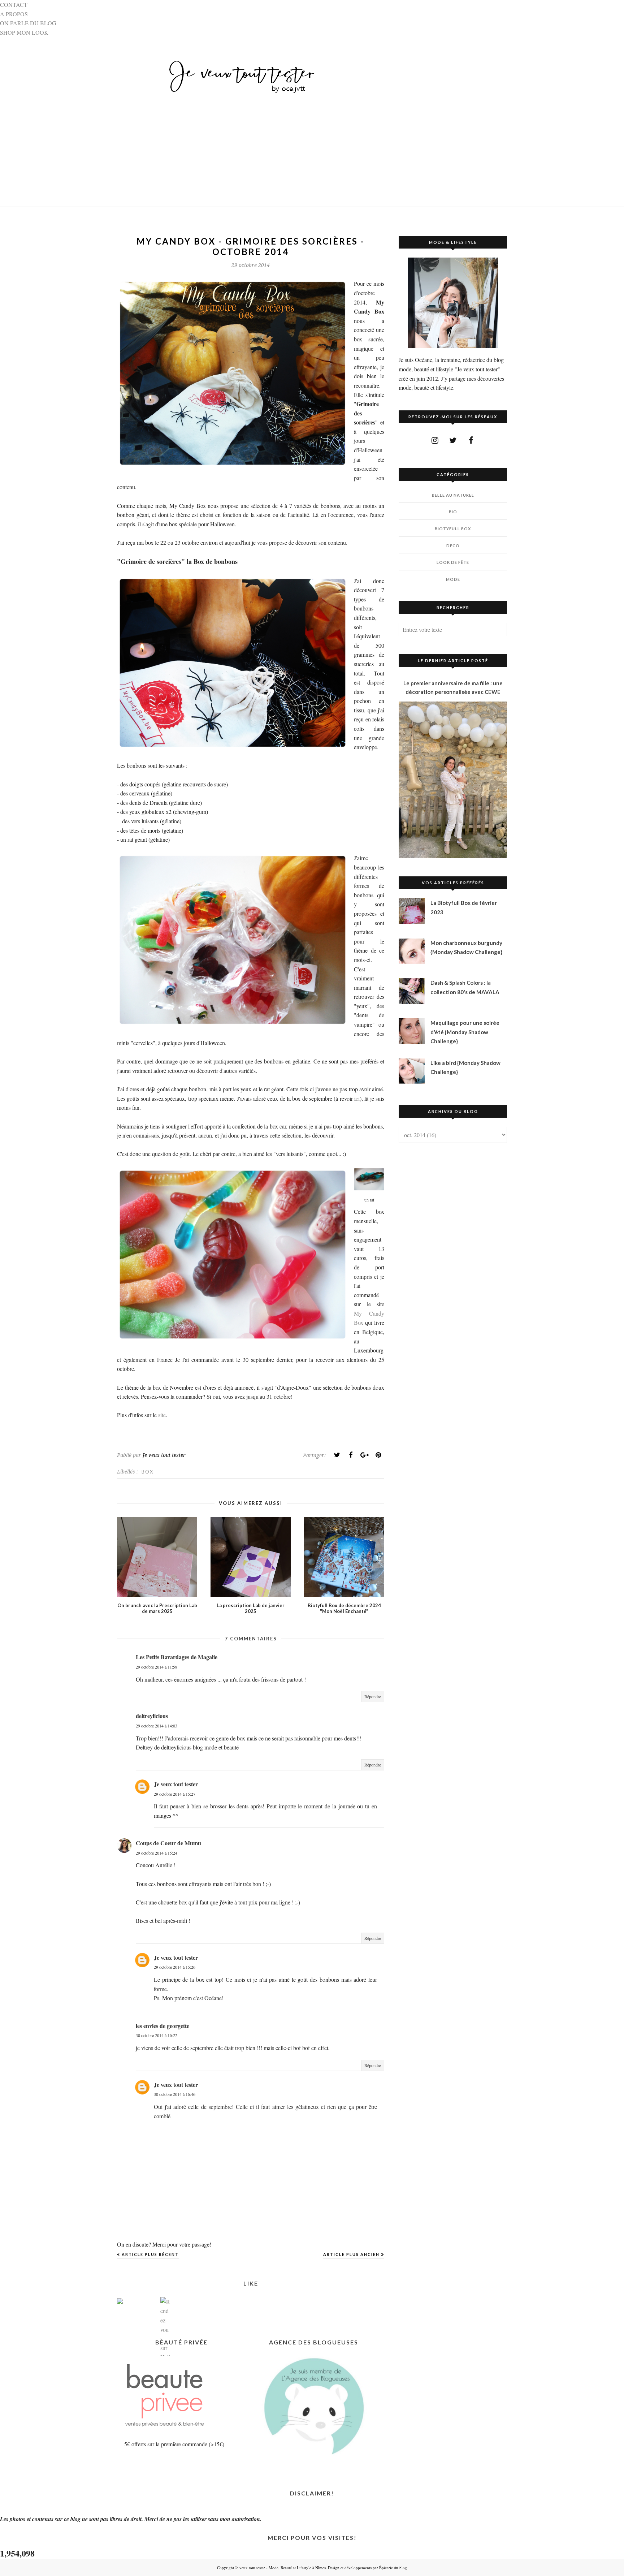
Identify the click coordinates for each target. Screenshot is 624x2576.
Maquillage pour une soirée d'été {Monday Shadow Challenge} (465, 1032)
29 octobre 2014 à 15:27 (175, 1794)
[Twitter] (337, 1455)
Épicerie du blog (393, 2568)
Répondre (373, 1696)
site (162, 1415)
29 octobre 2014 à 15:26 (175, 1967)
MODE (453, 579)
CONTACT (14, 5)
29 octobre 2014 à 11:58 (157, 1667)
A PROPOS (14, 14)
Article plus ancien (351, 2254)
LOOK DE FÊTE (453, 562)
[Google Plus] (364, 1455)
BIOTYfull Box (453, 529)
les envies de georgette (162, 2026)
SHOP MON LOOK (24, 32)
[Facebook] (351, 1455)
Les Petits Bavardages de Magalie (177, 1657)
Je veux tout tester (176, 1784)
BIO (453, 512)
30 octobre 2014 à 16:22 (157, 2035)
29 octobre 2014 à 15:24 (157, 1853)
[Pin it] (378, 1455)
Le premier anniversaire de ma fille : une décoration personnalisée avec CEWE (453, 687)
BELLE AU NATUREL (453, 495)
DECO (453, 546)
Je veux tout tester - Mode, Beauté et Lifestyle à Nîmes (280, 2568)
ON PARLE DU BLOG (28, 23)
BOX (148, 1472)
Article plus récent (150, 2254)
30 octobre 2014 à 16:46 (175, 2094)
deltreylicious (152, 1716)
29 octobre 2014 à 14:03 (157, 1726)
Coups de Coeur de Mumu (168, 1843)
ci (358, 1098)
